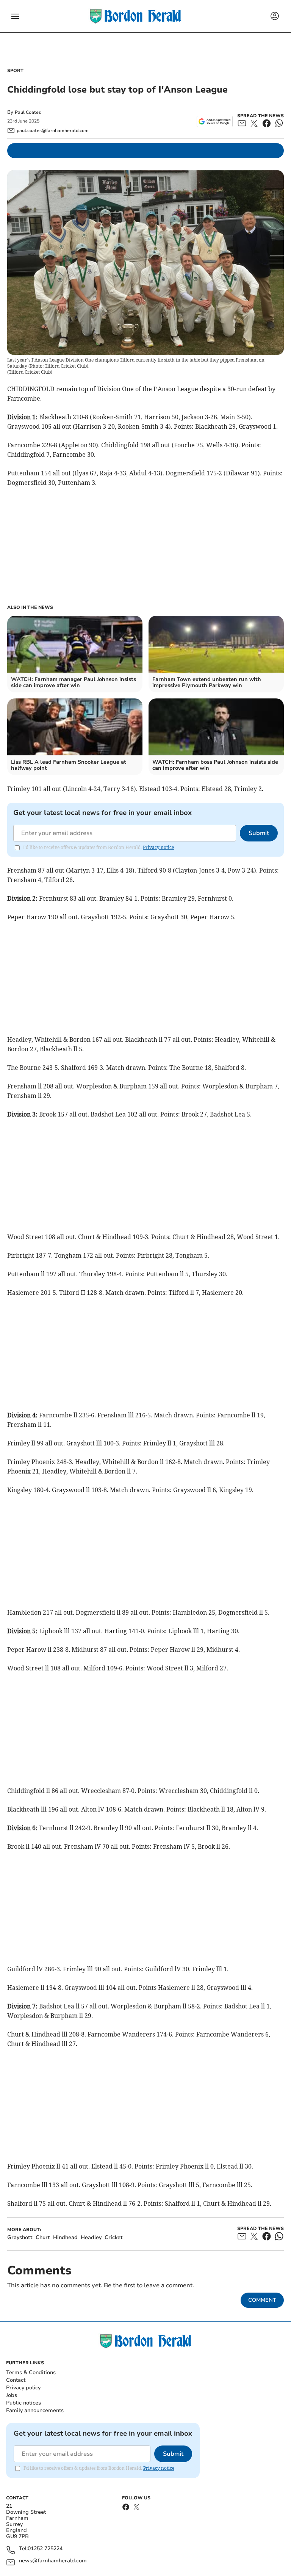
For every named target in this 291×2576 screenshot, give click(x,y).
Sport (15, 71)
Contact (16, 2380)
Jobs (12, 2395)
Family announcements (35, 2410)
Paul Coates (28, 112)
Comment (262, 2300)
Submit (259, 833)
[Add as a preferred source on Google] (215, 121)
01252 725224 (45, 2549)
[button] (15, 16)
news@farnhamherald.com (53, 2561)
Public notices (23, 2403)
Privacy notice (158, 847)
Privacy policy (23, 2388)
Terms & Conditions (31, 2372)
